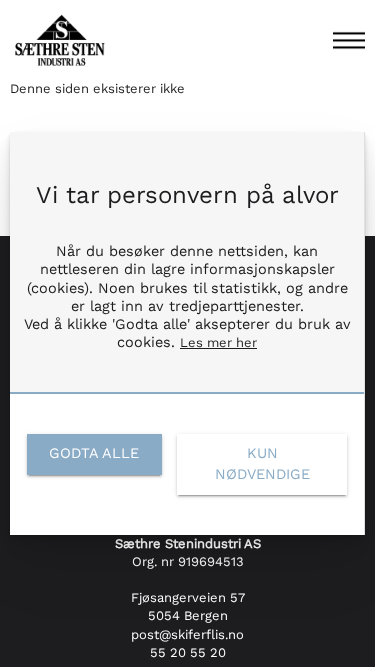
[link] (94, 454)
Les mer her (218, 342)
